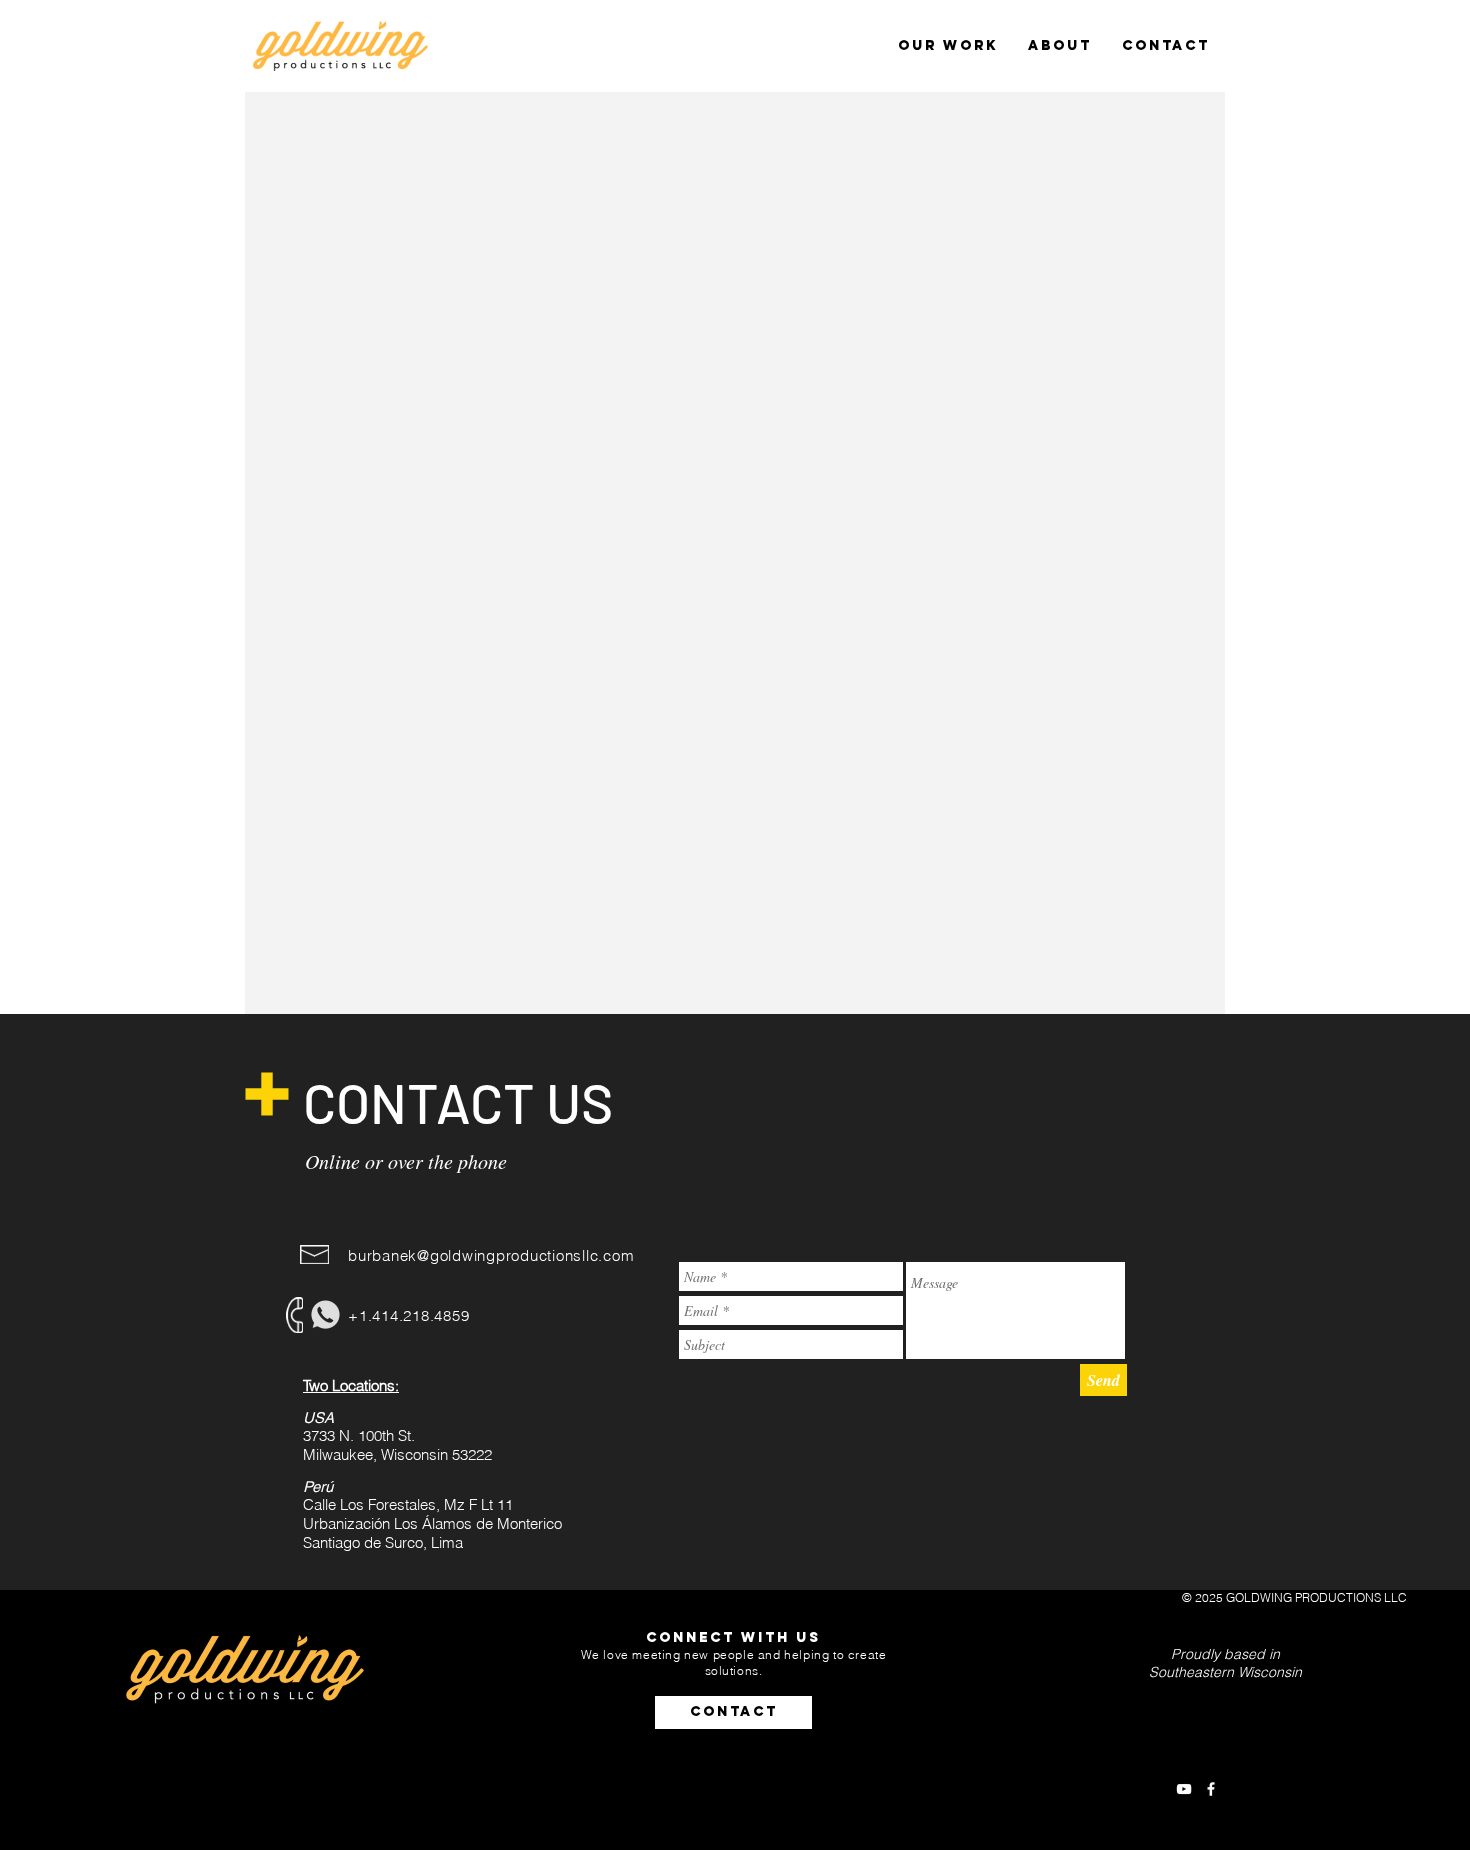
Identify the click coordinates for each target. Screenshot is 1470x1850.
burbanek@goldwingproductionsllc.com (491, 1255)
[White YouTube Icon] (1184, 1789)
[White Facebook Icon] (1211, 1789)
